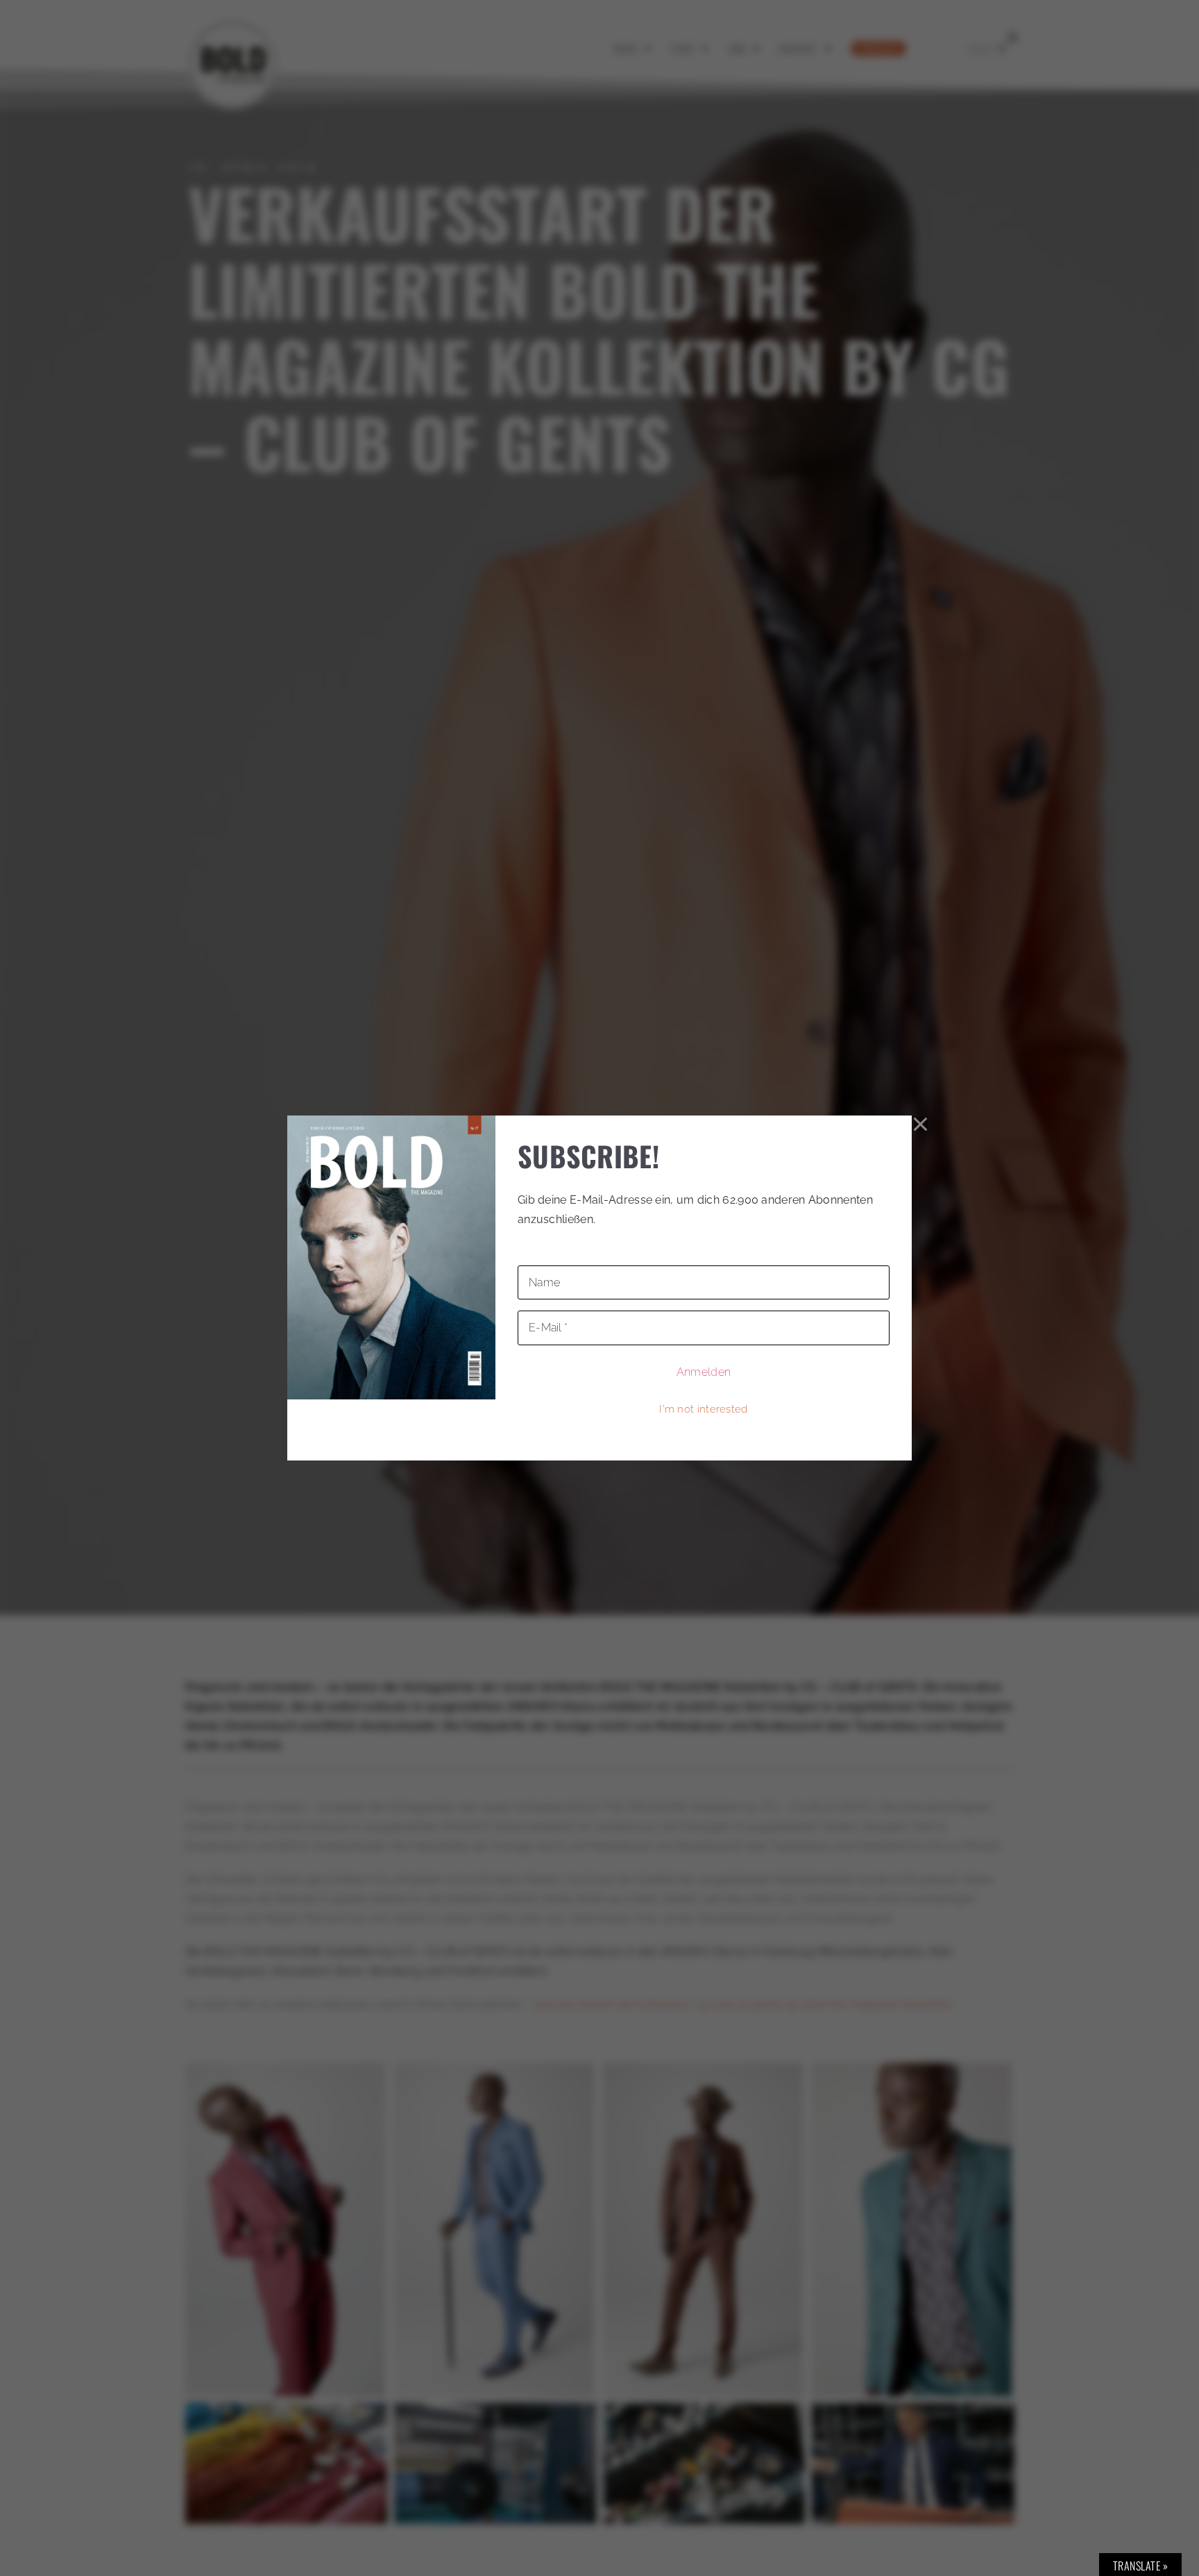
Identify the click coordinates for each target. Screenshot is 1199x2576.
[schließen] (921, 1125)
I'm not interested (703, 1409)
